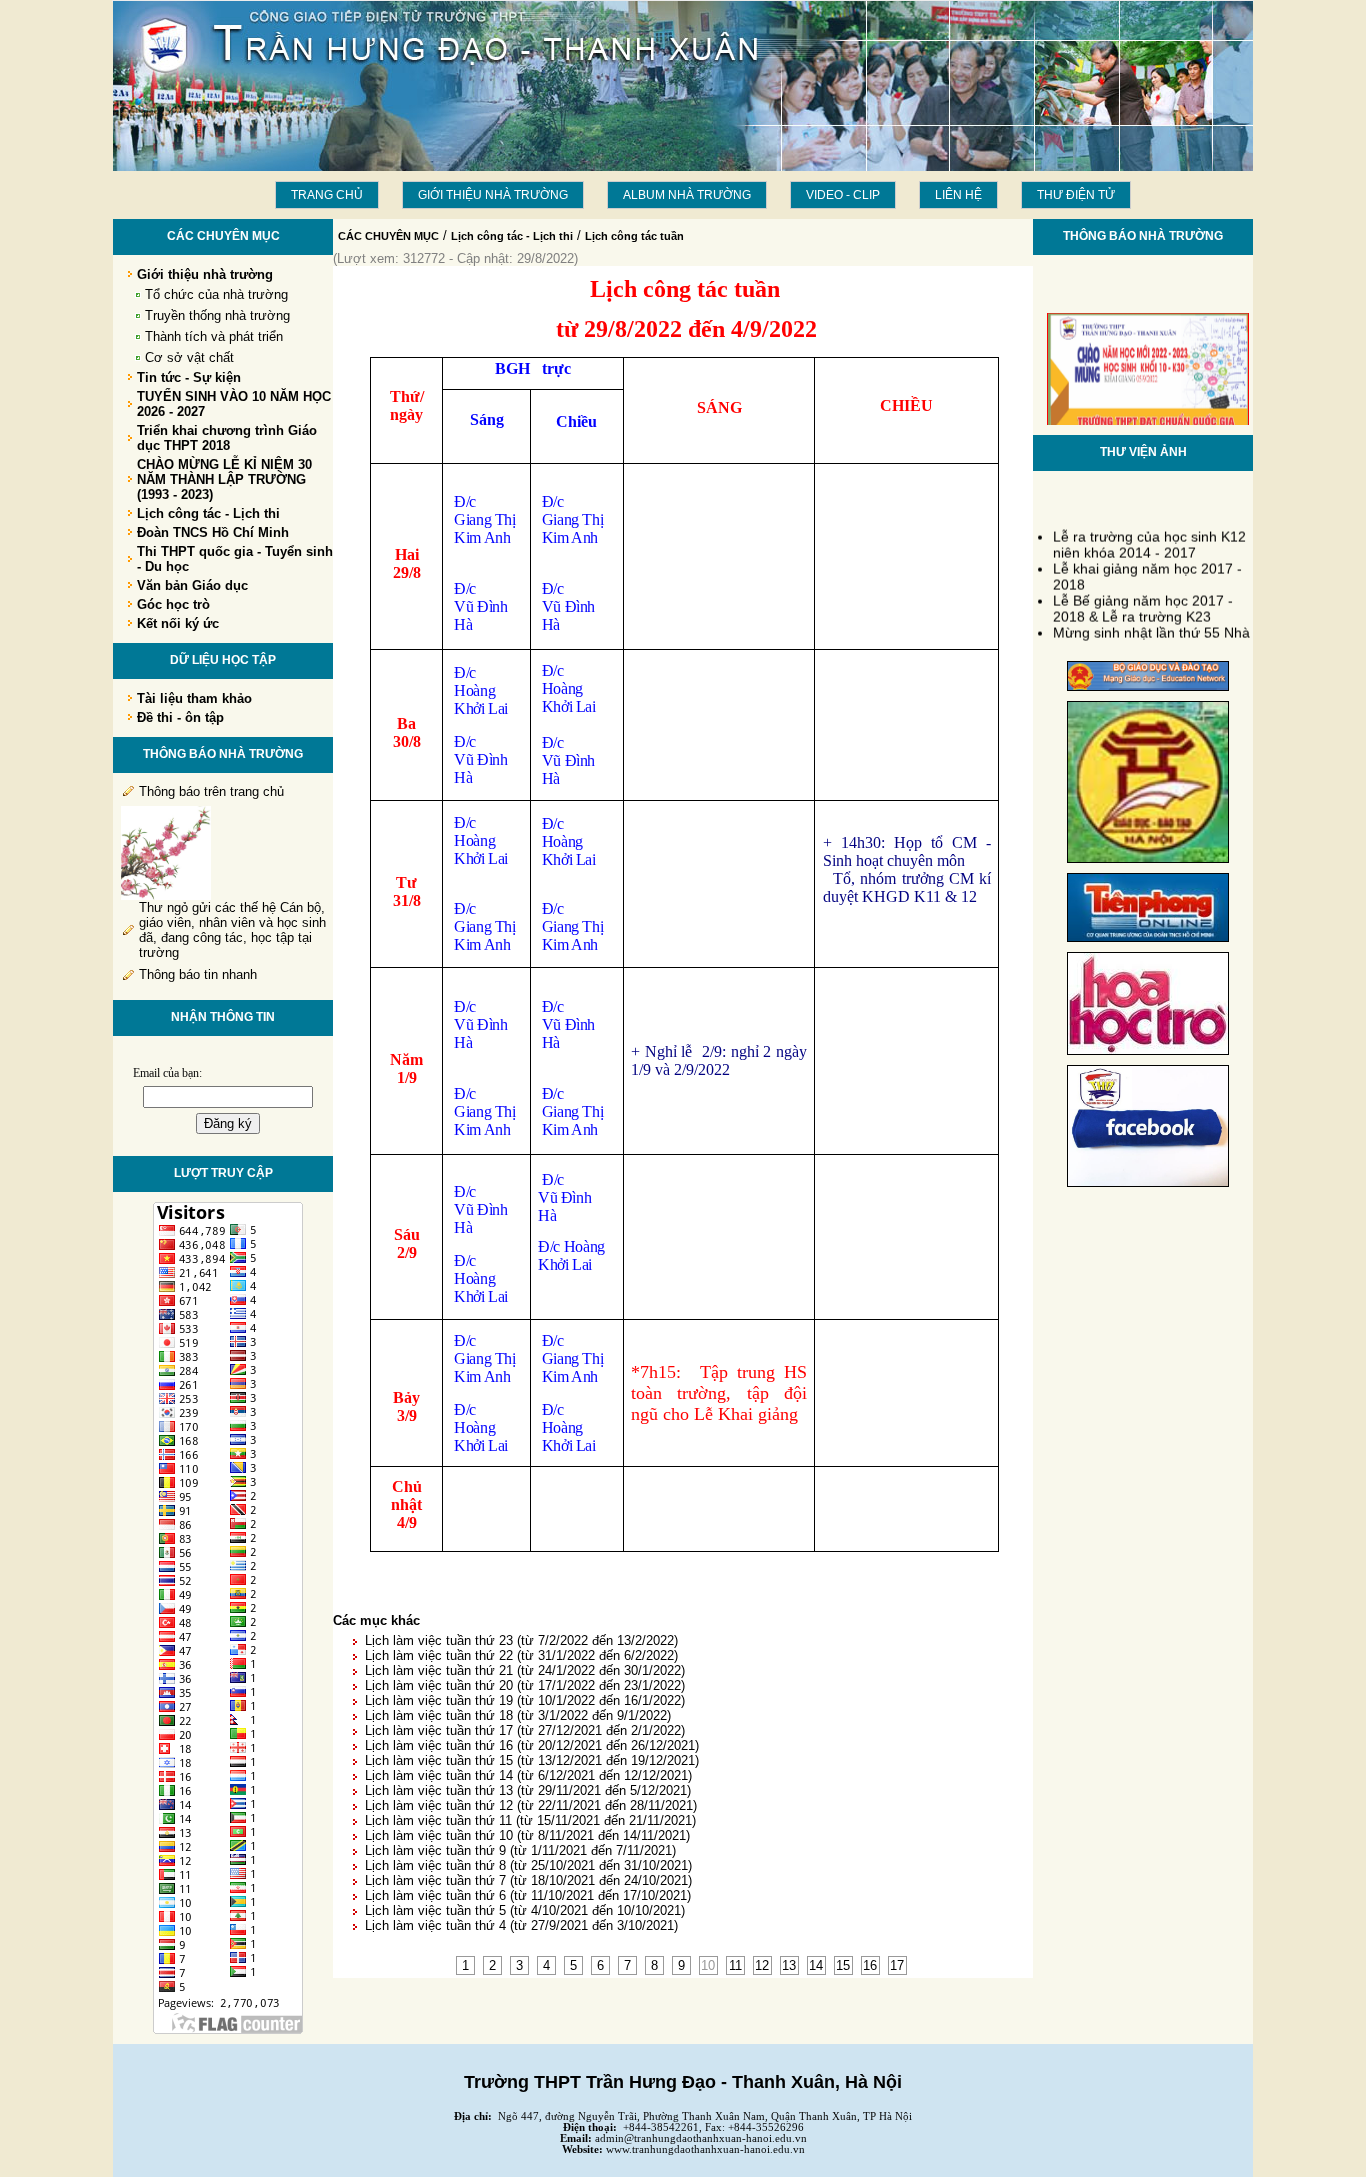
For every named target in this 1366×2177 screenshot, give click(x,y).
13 (789, 1965)
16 (870, 1965)
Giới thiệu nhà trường (493, 195)
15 (843, 1965)
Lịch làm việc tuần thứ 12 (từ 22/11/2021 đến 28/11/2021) (531, 1805)
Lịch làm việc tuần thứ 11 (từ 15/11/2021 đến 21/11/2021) (530, 1820)
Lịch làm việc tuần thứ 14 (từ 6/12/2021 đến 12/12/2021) (528, 1775)
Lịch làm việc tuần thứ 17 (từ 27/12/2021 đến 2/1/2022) (525, 1730)
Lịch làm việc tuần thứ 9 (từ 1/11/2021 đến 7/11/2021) (520, 1850)
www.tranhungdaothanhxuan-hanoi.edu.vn (705, 2149)
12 (762, 1965)
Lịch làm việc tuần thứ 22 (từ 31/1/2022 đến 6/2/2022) (521, 1655)
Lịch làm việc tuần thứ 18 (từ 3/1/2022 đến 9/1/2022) (518, 1715)
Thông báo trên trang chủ (211, 791)
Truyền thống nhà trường (217, 315)
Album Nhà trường (687, 195)
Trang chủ (327, 195)
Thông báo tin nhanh (198, 974)
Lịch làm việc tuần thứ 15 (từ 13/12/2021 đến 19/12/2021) (532, 1760)
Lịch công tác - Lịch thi (512, 236)
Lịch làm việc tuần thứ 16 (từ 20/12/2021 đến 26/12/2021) (532, 1745)
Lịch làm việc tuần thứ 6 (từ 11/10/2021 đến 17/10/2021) (528, 1895)
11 (735, 1965)
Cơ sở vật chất (189, 357)
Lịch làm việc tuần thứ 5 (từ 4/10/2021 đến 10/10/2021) (525, 1910)
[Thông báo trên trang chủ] (166, 895)
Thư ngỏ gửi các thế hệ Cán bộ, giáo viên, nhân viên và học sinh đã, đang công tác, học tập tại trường (232, 930)
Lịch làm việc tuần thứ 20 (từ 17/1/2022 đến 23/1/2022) (525, 1685)
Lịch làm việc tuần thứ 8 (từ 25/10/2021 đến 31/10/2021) (528, 1865)
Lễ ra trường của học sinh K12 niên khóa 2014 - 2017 (1149, 537)
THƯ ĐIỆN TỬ (1076, 195)
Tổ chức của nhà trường (216, 294)
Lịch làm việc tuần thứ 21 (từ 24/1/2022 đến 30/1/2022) (525, 1670)
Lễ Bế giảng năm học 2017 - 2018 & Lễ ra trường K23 (1143, 601)
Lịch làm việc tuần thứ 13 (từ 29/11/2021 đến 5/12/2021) (528, 1790)
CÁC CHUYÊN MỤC (388, 236)
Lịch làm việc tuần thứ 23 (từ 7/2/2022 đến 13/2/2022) (521, 1640)
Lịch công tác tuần (634, 236)
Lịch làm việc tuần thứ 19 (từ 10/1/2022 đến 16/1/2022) (525, 1700)
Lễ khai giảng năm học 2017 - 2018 (1147, 569)
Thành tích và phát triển (214, 336)
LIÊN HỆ (958, 195)
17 (897, 1965)
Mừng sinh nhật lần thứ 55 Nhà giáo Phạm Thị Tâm (1151, 633)
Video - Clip (843, 195)
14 (816, 1965)
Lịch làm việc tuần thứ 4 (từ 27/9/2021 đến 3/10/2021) (521, 1925)
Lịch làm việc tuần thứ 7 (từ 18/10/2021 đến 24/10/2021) (528, 1880)
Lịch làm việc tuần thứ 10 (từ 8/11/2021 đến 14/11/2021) (527, 1835)
